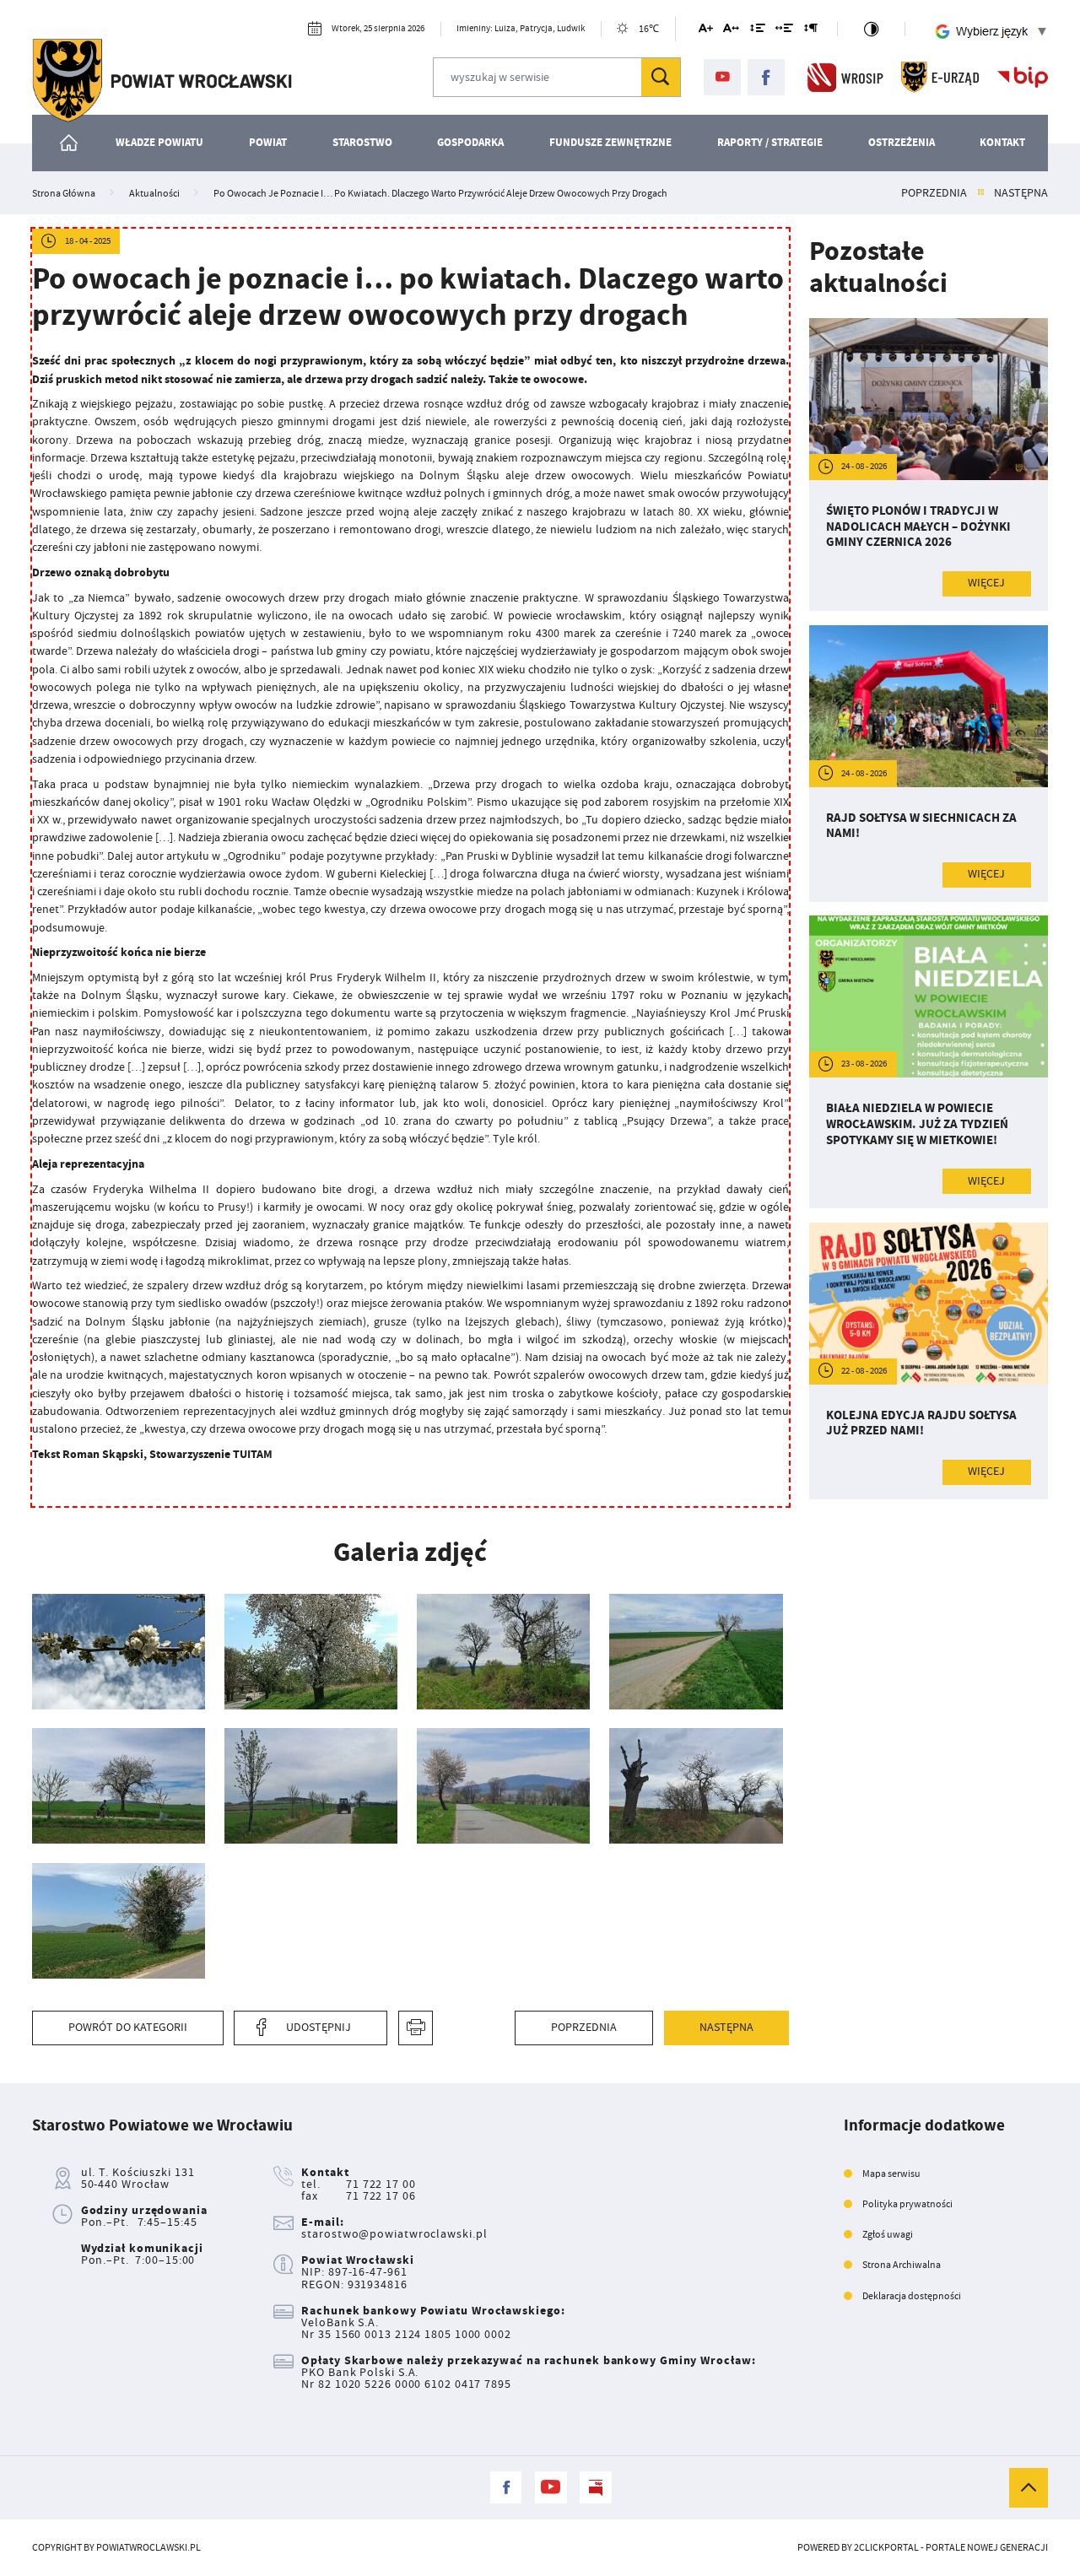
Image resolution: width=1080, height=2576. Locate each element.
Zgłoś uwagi (888, 2234)
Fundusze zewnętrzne (610, 142)
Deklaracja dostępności (912, 2296)
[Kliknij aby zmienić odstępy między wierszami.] (758, 31)
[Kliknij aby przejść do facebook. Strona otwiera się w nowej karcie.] (766, 78)
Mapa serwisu (891, 2174)
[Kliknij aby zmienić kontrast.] (871, 29)
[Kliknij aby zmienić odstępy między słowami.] (784, 31)
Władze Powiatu (159, 142)
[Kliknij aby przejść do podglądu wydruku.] (416, 2028)
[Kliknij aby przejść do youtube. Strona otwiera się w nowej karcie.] (722, 78)
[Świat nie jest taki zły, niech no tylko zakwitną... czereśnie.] (119, 1652)
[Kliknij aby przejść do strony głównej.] (162, 80)
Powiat (268, 142)
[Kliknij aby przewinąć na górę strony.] (1029, 2487)
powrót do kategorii (128, 2027)
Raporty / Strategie (770, 142)
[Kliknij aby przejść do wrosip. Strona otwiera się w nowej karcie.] (845, 77)
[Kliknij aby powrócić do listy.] (981, 193)
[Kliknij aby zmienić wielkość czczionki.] (705, 31)
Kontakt (1002, 142)
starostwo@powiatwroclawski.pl (394, 2234)
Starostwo (362, 142)
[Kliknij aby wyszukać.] (661, 77)
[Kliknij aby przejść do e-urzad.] (940, 77)
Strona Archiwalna (902, 2265)
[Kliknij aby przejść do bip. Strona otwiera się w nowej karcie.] (1023, 77)
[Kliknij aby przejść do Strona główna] (70, 143)
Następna (1021, 193)
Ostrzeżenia (902, 142)
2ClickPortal (886, 2547)
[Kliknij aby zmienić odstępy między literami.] (731, 31)
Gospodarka (470, 142)
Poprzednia (934, 193)
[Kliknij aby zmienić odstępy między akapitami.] (811, 31)
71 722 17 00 (381, 2184)
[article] (929, 464)
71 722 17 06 (381, 2196)
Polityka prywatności (907, 2204)
